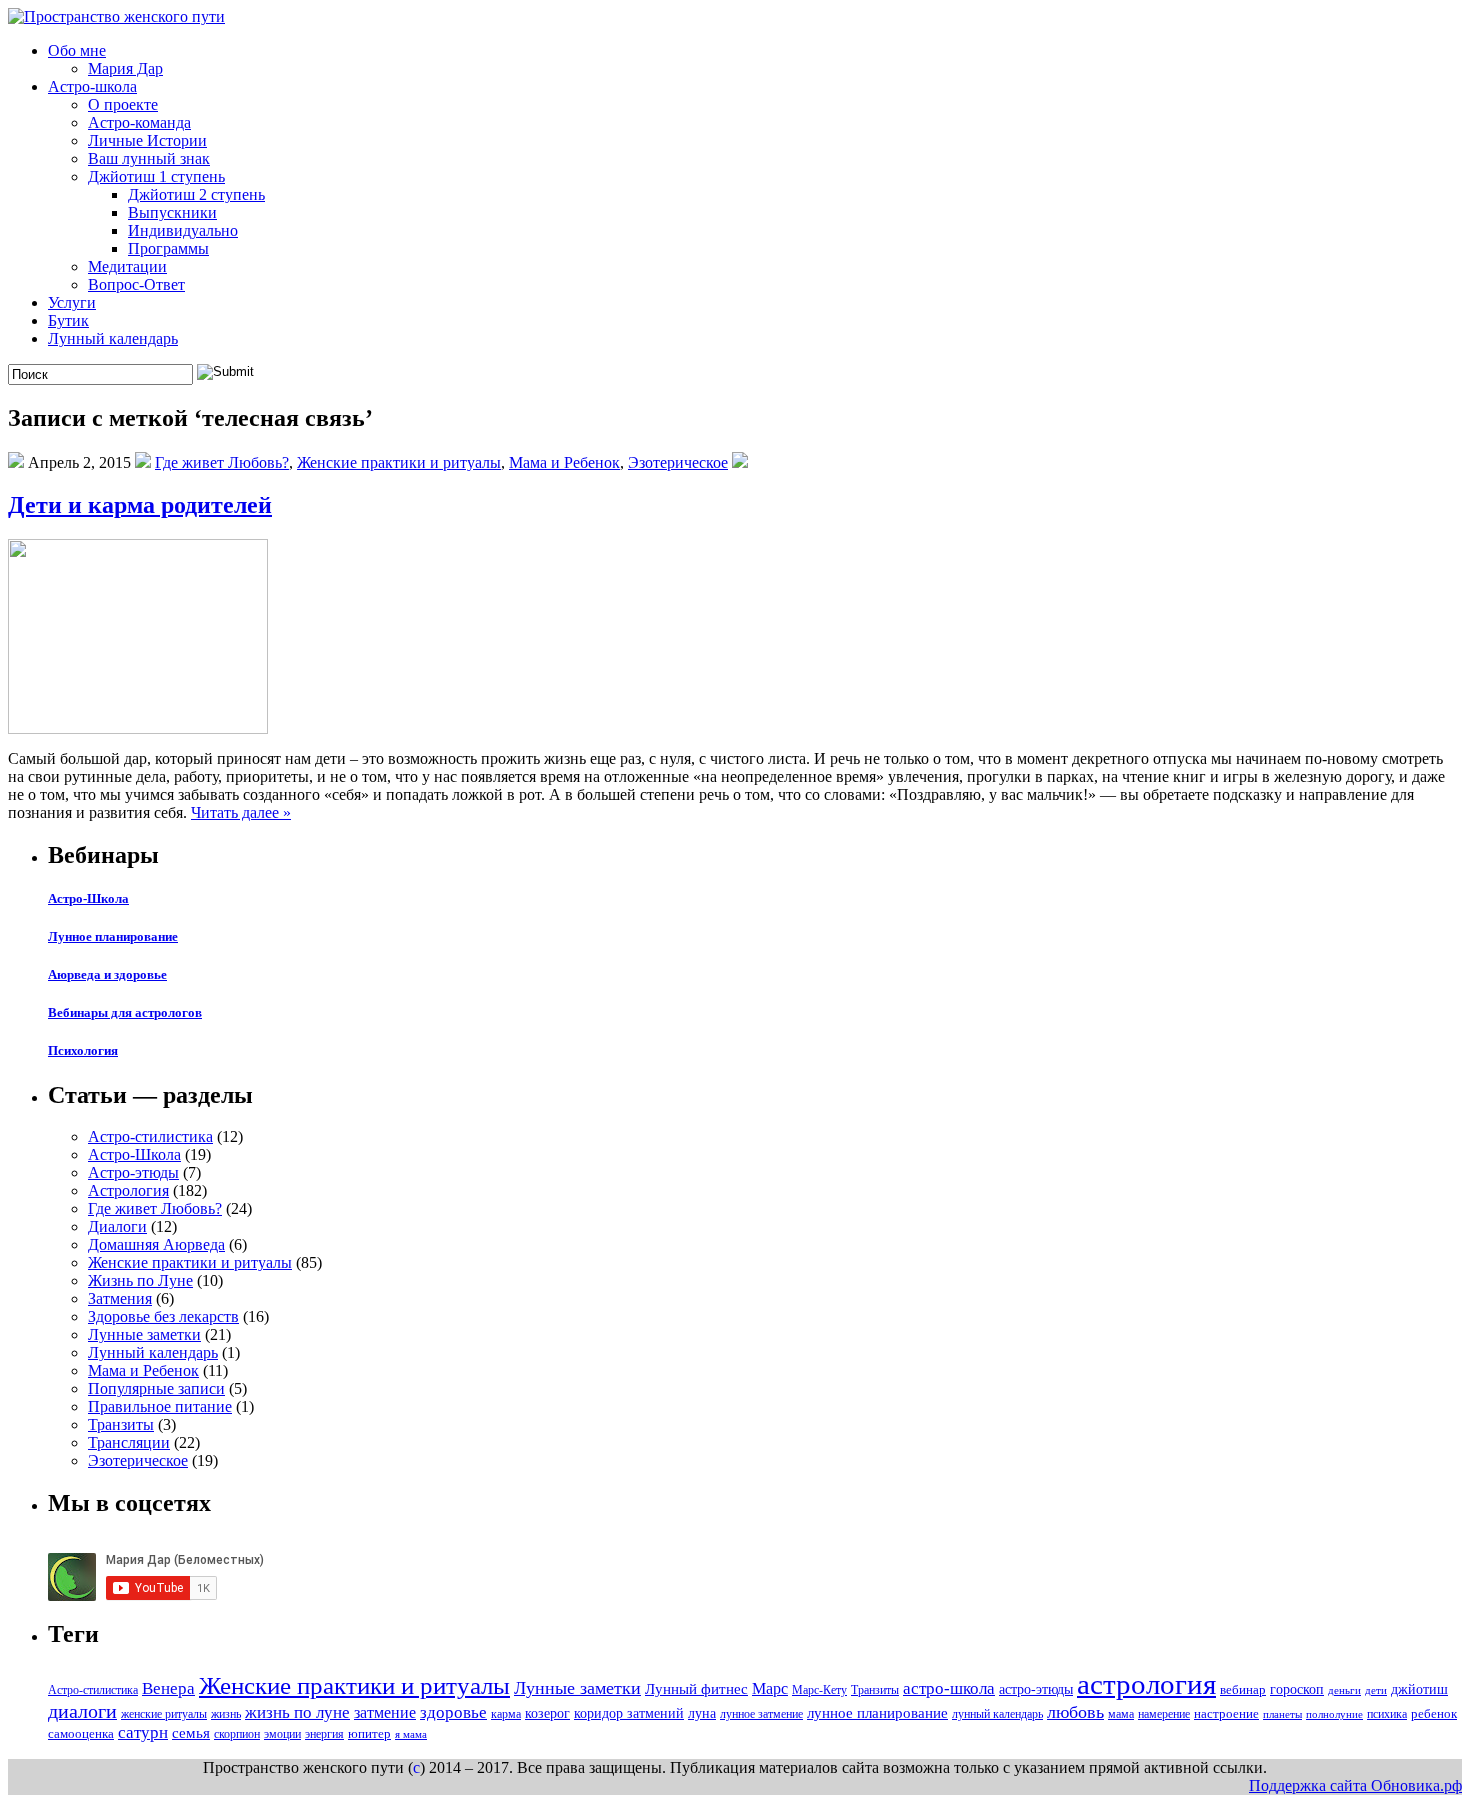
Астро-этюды (133, 1172)
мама (1121, 1714)
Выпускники (172, 212)
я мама (411, 1734)
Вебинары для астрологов (125, 1012)
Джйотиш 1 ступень (156, 176)
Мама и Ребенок (564, 462)
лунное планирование (877, 1712)
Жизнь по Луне (140, 1280)
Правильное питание (160, 1406)
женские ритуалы (164, 1714)
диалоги (82, 1711)
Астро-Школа (88, 898)
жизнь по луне (297, 1712)
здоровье (453, 1712)
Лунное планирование (113, 936)
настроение (1226, 1713)
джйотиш (1419, 1689)
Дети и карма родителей (140, 505)
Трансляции (129, 1442)
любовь (1075, 1712)
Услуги (72, 302)
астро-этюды (1036, 1689)
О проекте (123, 104)
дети (1376, 1690)
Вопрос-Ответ (136, 284)
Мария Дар (125, 68)
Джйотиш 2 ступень (196, 194)
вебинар (1243, 1689)
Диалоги (117, 1226)
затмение (385, 1712)
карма (506, 1714)
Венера (168, 1688)
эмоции (282, 1734)
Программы (168, 248)
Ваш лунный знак (149, 158)
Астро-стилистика (150, 1136)
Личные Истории (147, 140)
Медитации (127, 266)
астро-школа (949, 1688)
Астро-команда (139, 122)
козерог (547, 1713)
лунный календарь (997, 1714)
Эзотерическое (678, 462)
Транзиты (121, 1424)
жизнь (226, 1714)
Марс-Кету (819, 1690)
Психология (83, 1050)
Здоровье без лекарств (163, 1316)
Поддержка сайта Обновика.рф (1355, 1785)
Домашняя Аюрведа (156, 1244)
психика (1387, 1714)
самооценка (81, 1733)
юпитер (369, 1733)
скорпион (237, 1734)
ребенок (1434, 1713)
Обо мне (77, 50)
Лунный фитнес (696, 1688)
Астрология (128, 1190)
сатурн (143, 1732)
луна (702, 1713)
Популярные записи (156, 1388)
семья (191, 1732)
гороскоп (1297, 1689)
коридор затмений (629, 1713)
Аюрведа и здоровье (107, 974)
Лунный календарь (113, 338)
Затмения (120, 1298)
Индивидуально (183, 230)
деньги (1344, 1690)
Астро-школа (92, 86)
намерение (1164, 1714)
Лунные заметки (144, 1334)
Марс (770, 1688)
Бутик (68, 320)
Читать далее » (241, 812)
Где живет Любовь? (222, 462)
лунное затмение (761, 1714)
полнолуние (1334, 1714)
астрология (1146, 1684)
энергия (324, 1734)
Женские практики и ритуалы (399, 462)
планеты (1282, 1714)
